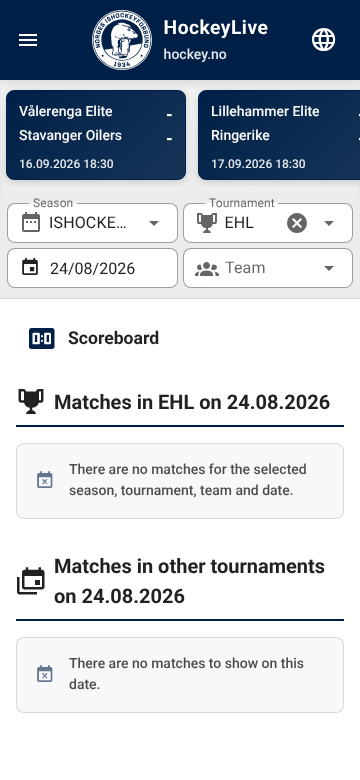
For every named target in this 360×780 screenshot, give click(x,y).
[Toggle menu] (28, 40)
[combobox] (92, 223)
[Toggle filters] (324, 40)
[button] (297, 223)
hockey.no (195, 55)
